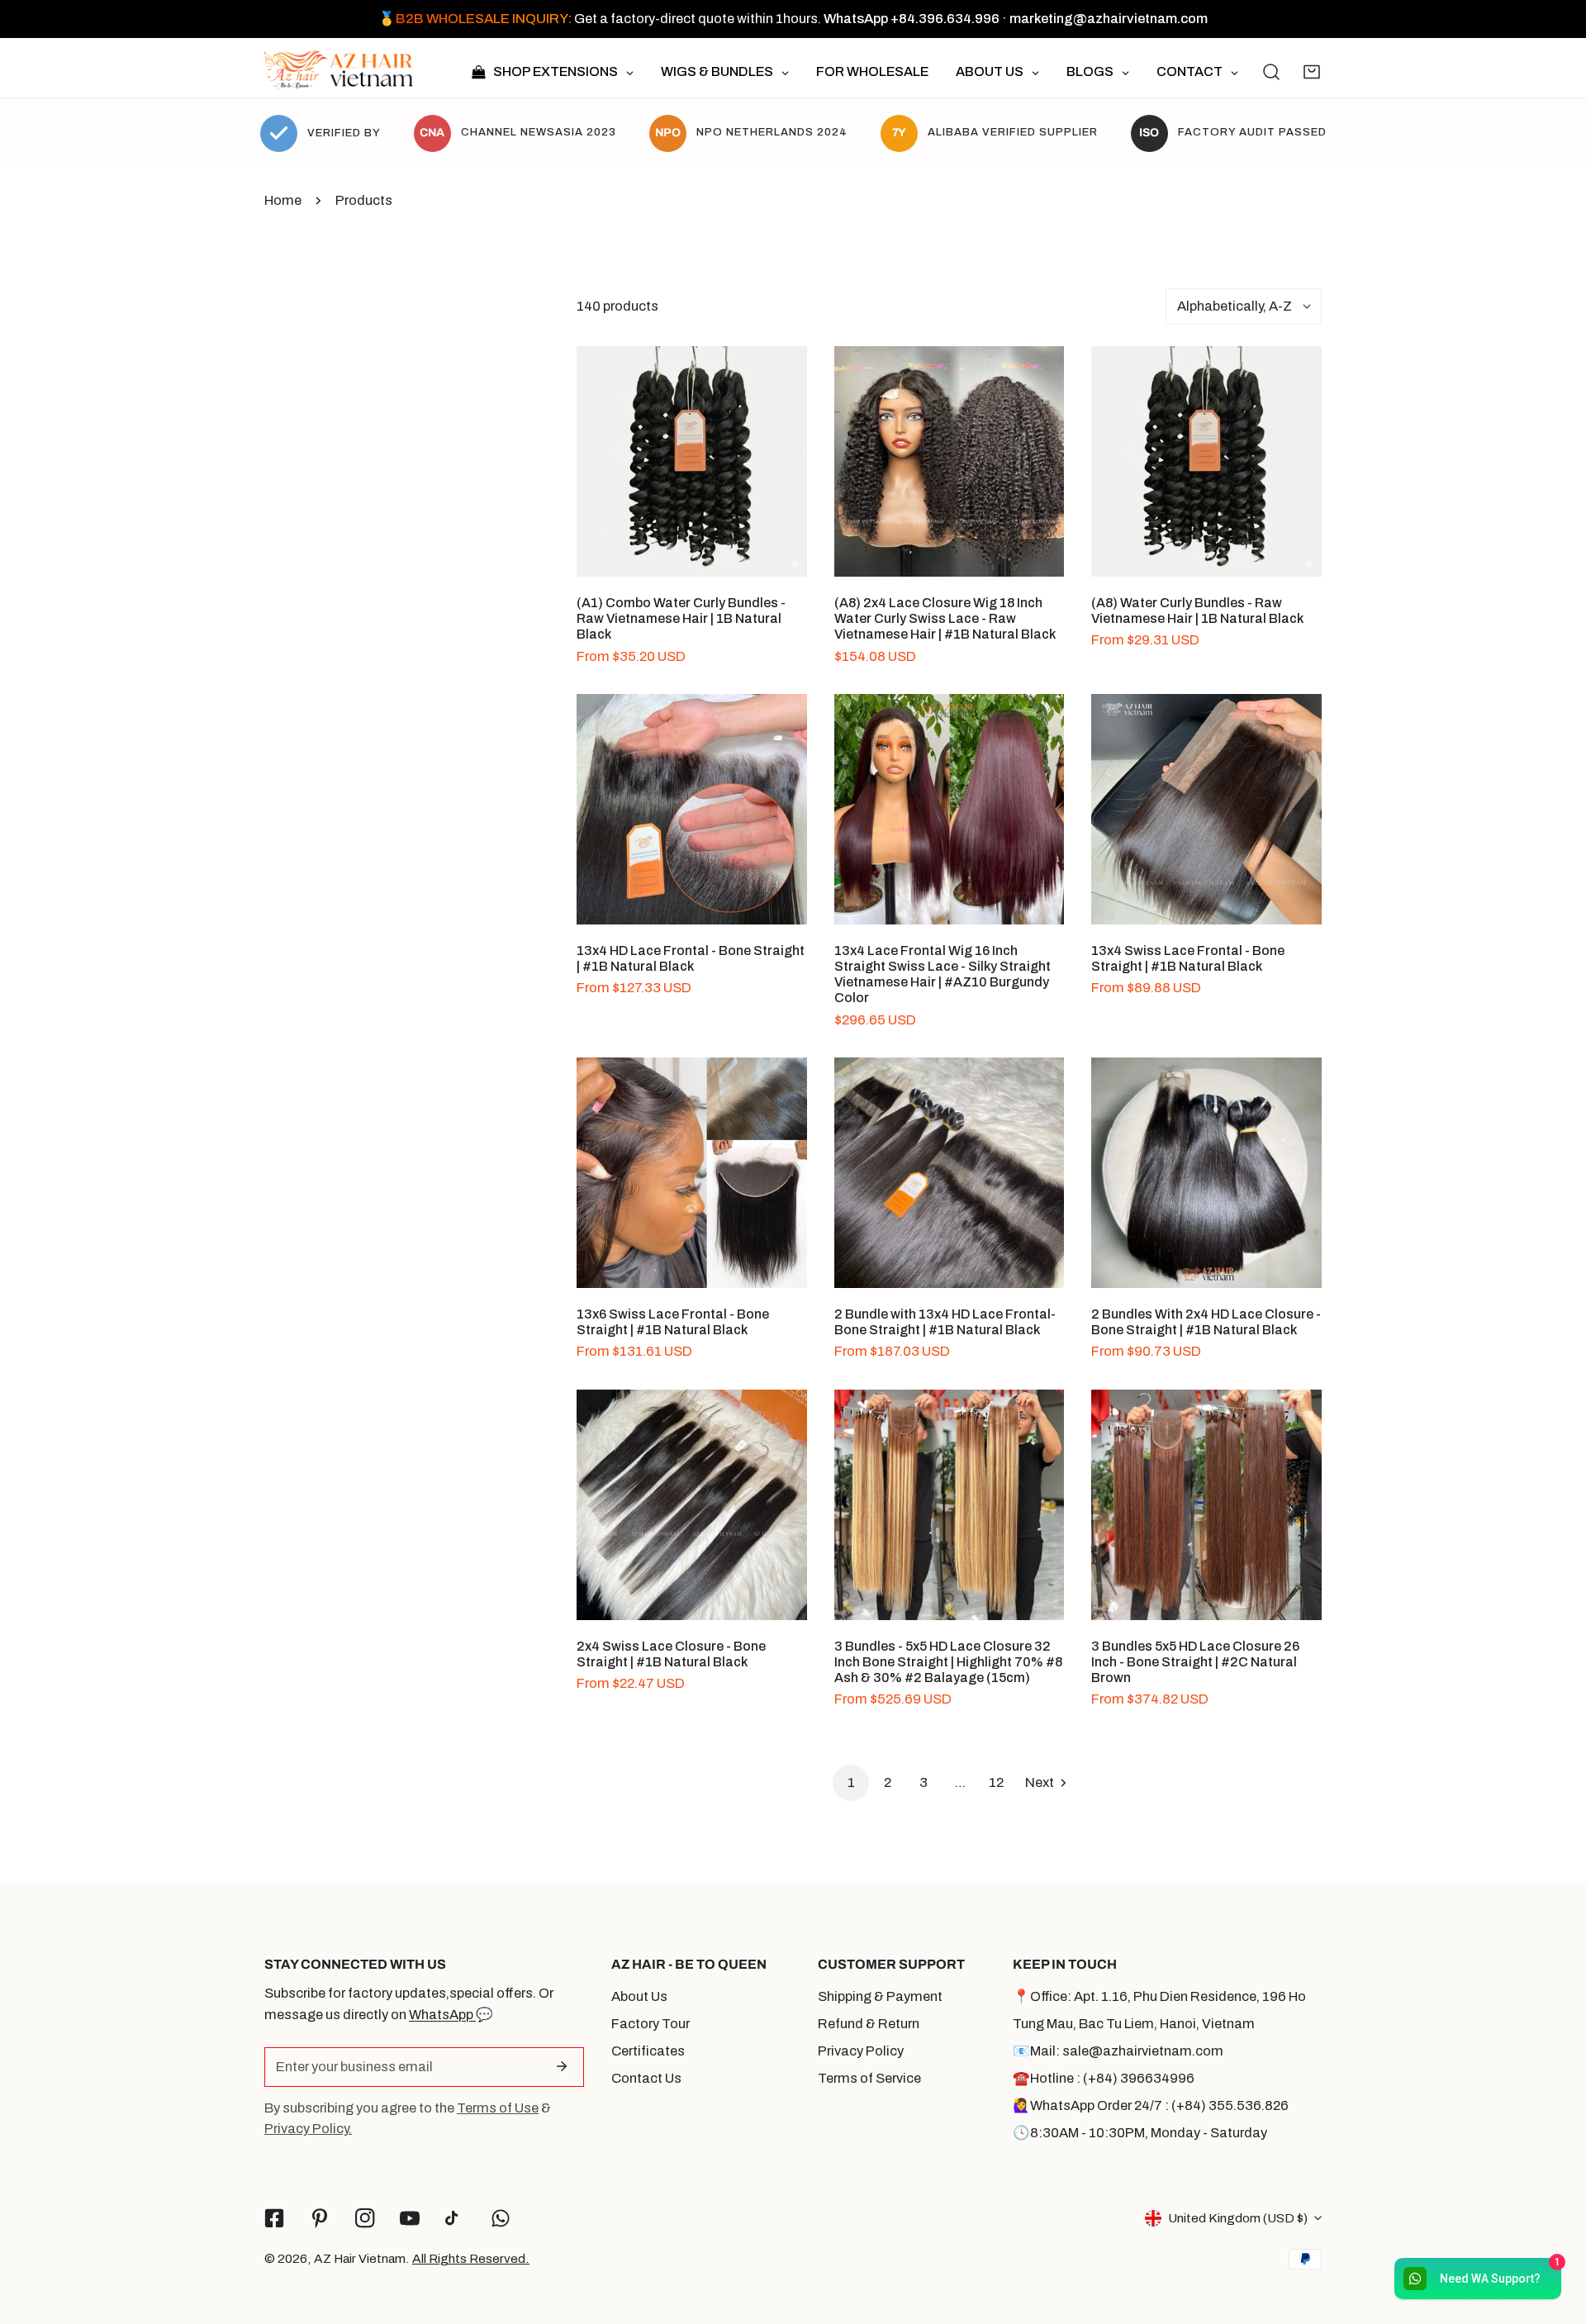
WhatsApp (442, 2015)
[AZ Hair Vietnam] (339, 71)
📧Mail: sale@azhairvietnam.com (1118, 2051)
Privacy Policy (861, 2051)
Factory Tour (651, 2024)
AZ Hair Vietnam (360, 2258)
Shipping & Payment (880, 1996)
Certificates (648, 2051)
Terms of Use (498, 2108)
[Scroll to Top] (1555, 2235)
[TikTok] (456, 2219)
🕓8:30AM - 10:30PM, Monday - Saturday (1140, 2133)
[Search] (1271, 71)
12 (996, 1782)
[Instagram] (365, 2218)
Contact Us (646, 2078)
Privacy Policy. (308, 2129)
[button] (1312, 71)
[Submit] (561, 2066)
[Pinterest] (319, 2218)
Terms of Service (869, 2078)
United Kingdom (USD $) (1238, 2218)
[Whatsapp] (501, 2218)
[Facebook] (275, 2218)
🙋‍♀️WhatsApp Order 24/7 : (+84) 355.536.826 (1151, 2105)
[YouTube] (410, 2218)
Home (283, 200)
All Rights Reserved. (471, 2258)
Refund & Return (869, 2024)
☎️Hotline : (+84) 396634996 (1104, 2078)
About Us (639, 1996)
